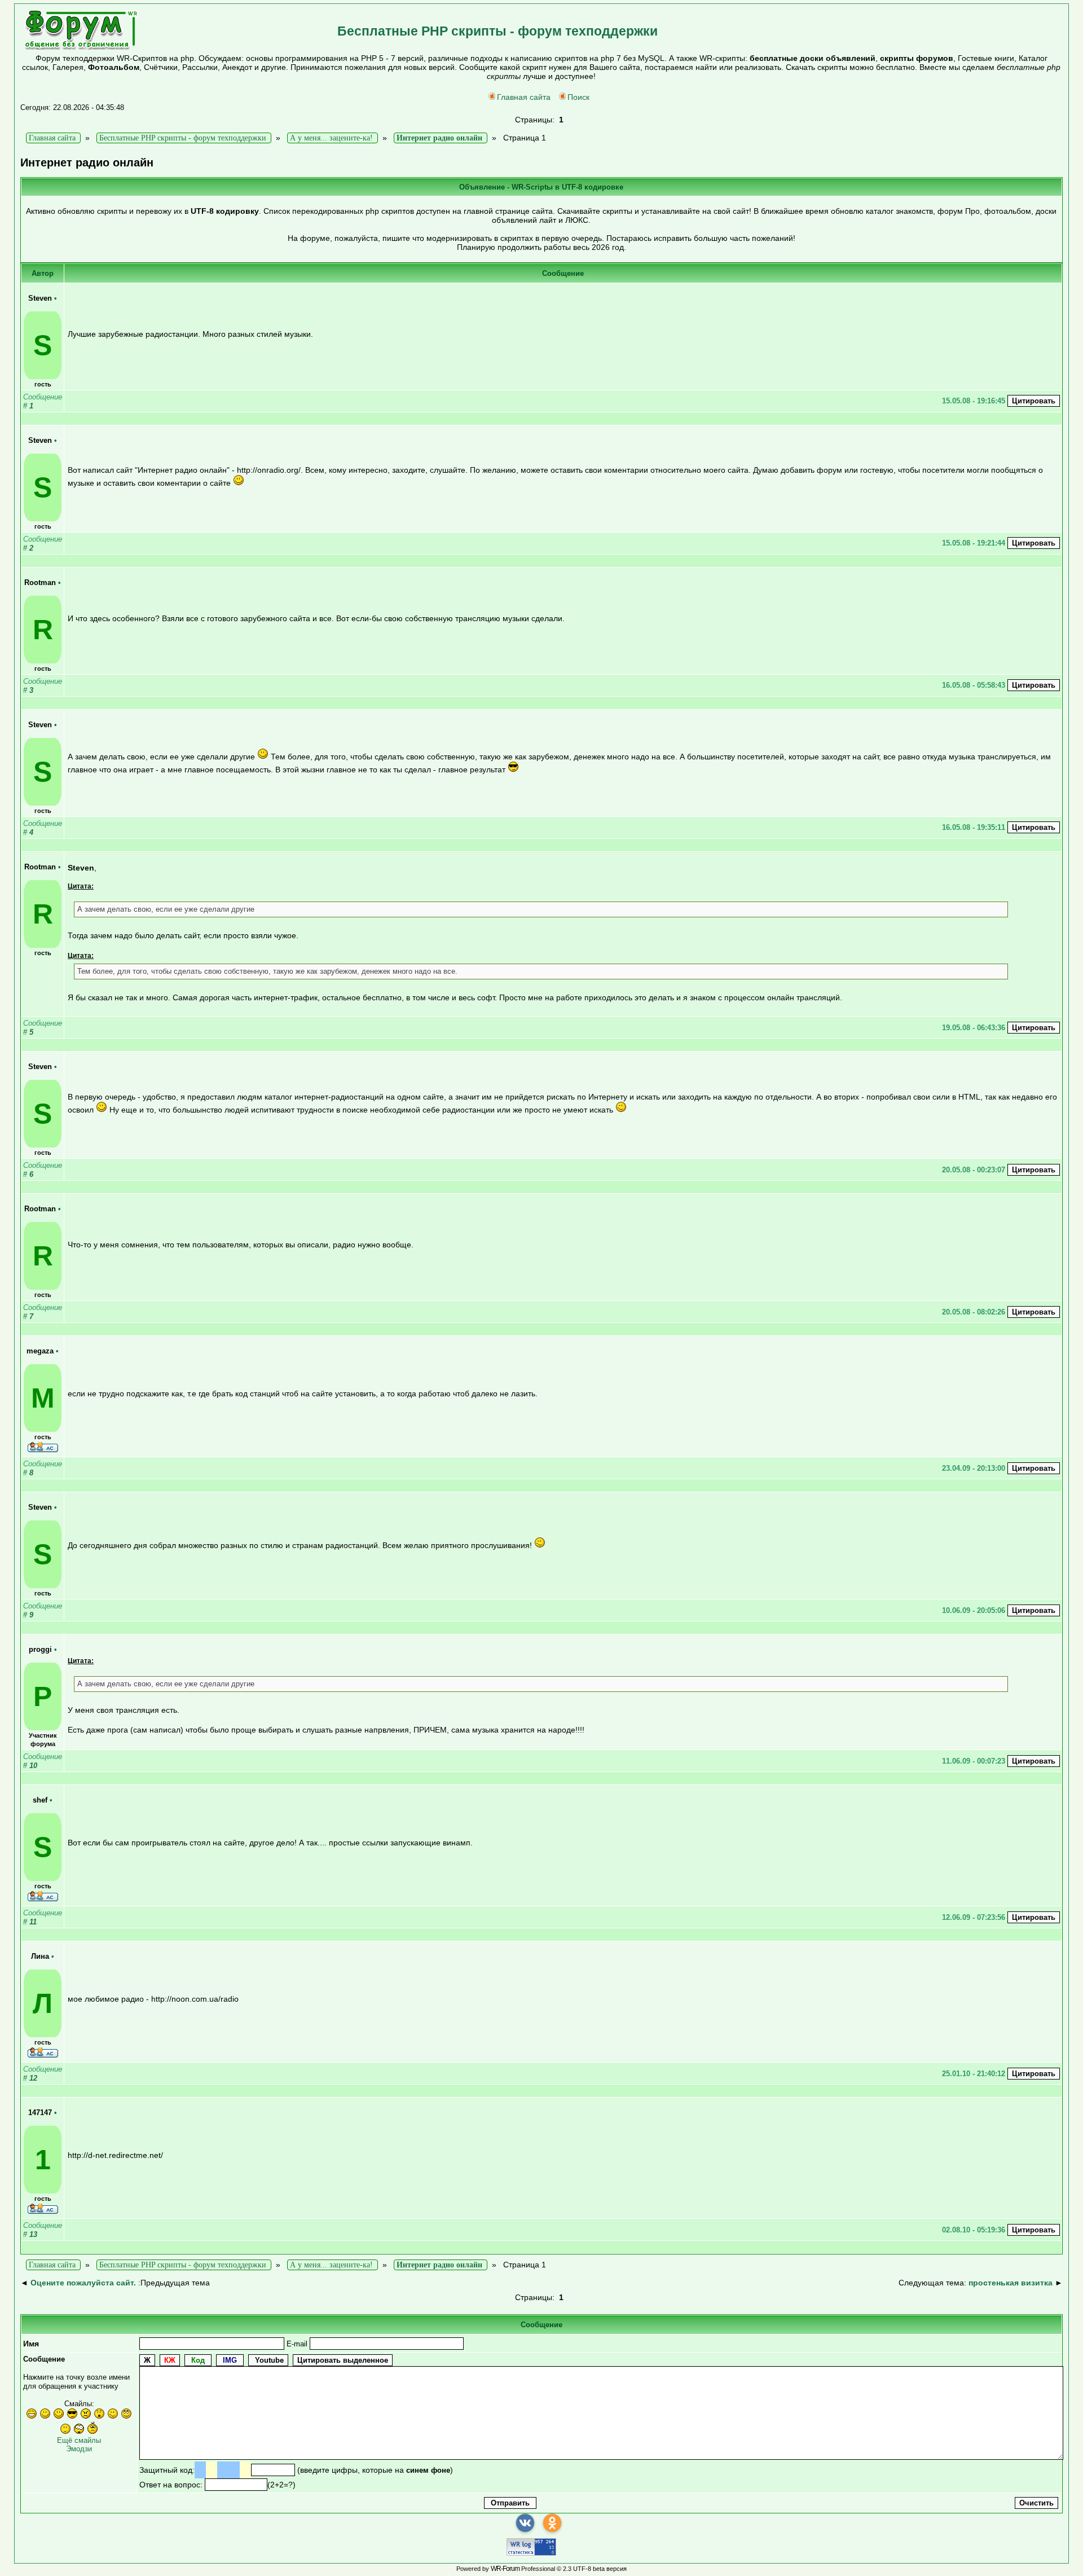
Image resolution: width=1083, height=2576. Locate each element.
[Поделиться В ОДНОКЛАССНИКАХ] (552, 2523)
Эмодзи (79, 2449)
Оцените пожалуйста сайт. (83, 2283)
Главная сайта (524, 97)
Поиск (578, 97)
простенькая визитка (1011, 2283)
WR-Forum (505, 2569)
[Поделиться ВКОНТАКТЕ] (525, 2523)
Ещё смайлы (79, 2440)
